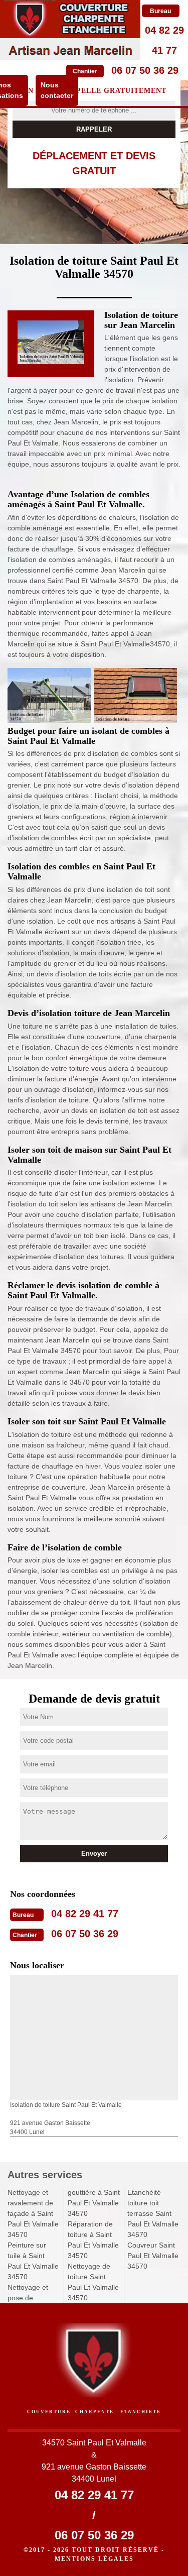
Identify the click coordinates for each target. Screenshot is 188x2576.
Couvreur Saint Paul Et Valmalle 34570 (153, 2256)
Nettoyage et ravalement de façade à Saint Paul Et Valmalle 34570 (33, 2213)
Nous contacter (57, 90)
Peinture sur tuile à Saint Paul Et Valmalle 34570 (33, 2261)
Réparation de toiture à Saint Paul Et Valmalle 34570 (93, 2240)
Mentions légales (94, 2559)
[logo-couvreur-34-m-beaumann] (70, 30)
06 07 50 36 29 (145, 70)
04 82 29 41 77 (85, 1914)
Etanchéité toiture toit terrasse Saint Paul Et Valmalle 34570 (153, 2213)
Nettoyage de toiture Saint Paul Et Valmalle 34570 (93, 2282)
